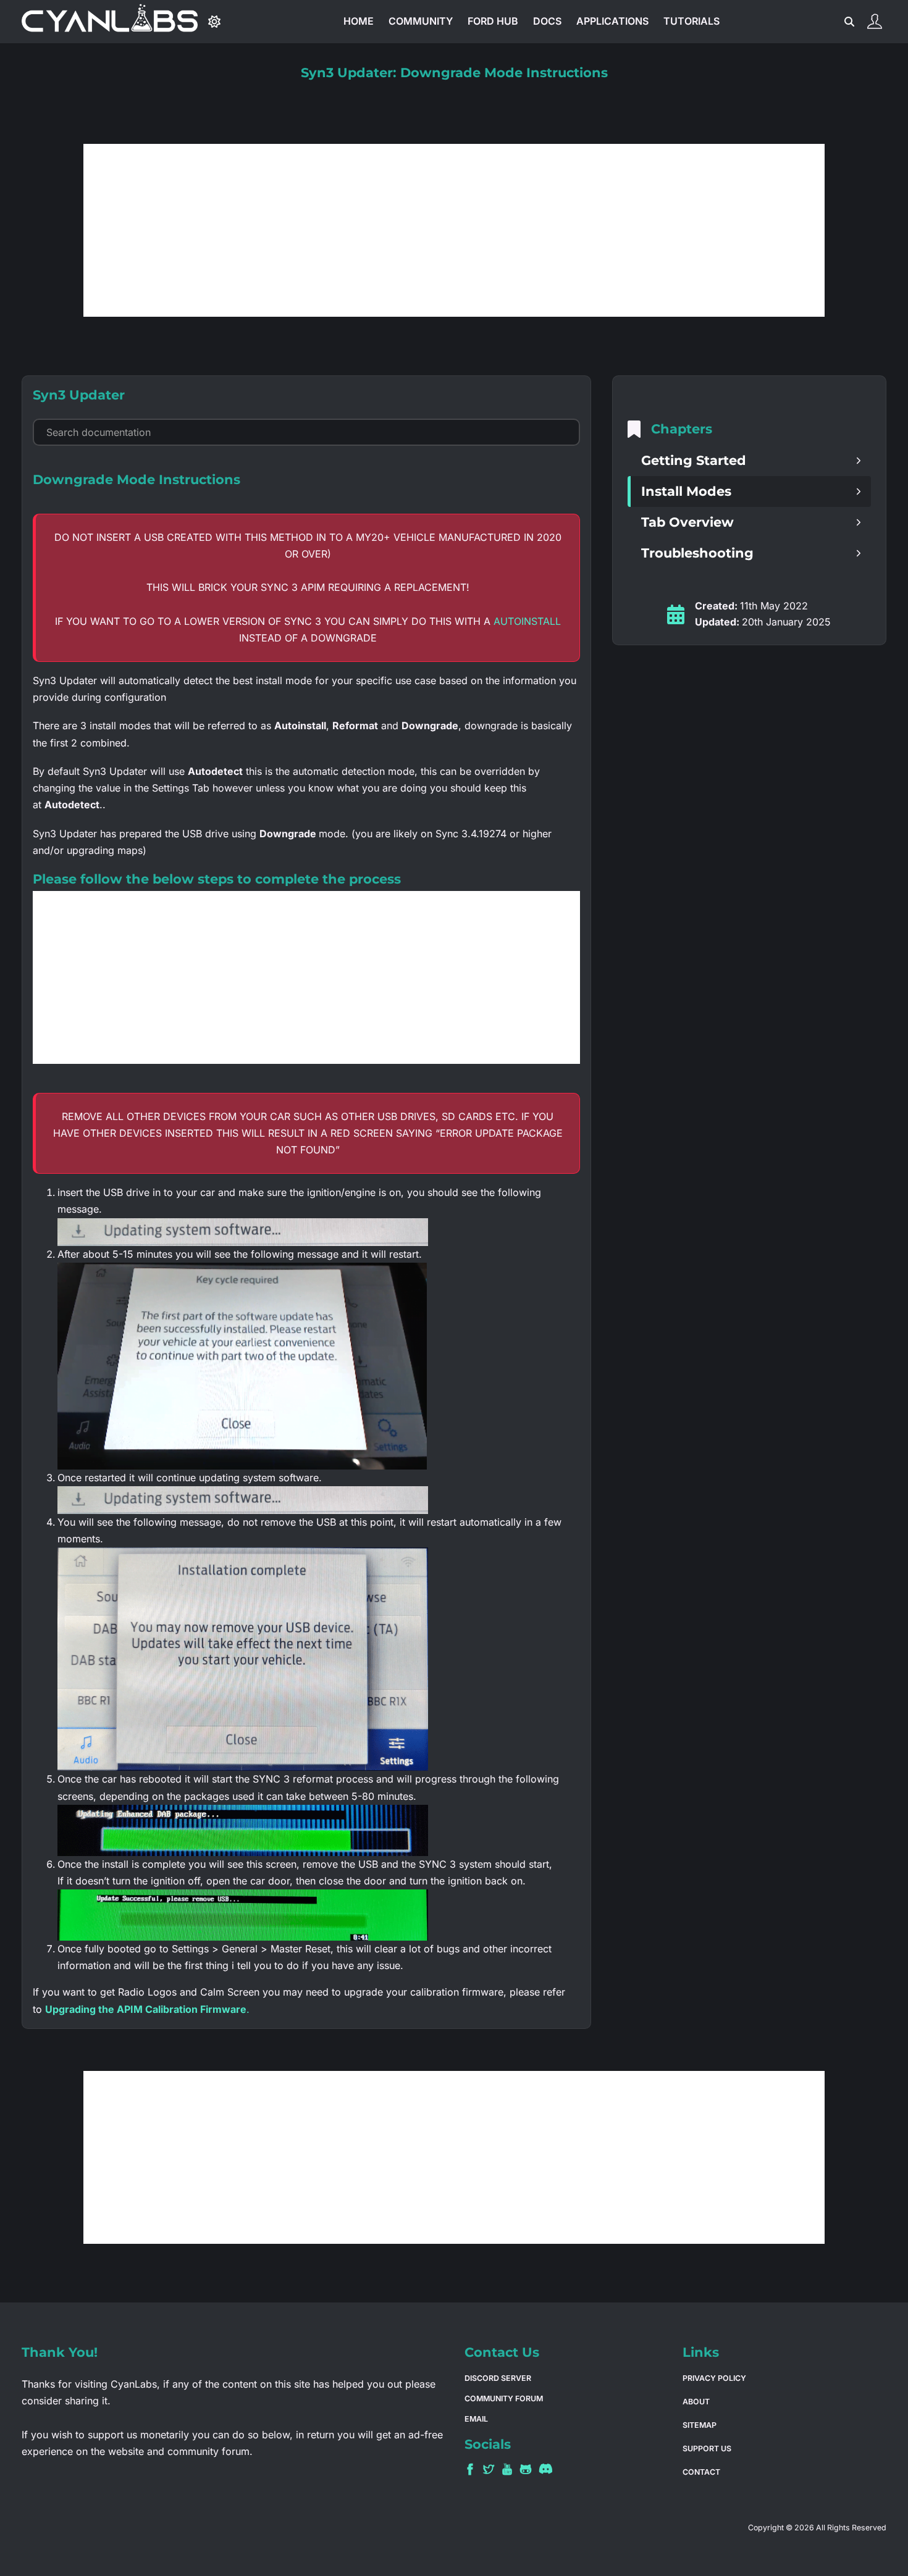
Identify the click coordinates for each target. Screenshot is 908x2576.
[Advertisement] (454, 230)
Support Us (707, 2448)
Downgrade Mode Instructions (137, 479)
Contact (701, 2472)
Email (476, 2419)
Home (359, 21)
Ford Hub (493, 21)
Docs (547, 21)
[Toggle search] (850, 22)
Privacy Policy (714, 2378)
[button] (749, 461)
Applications (612, 21)
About (696, 2402)
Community (421, 21)
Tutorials (692, 21)
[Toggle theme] (214, 22)
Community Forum (504, 2398)
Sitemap (700, 2425)
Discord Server (498, 2378)
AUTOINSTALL (527, 621)
